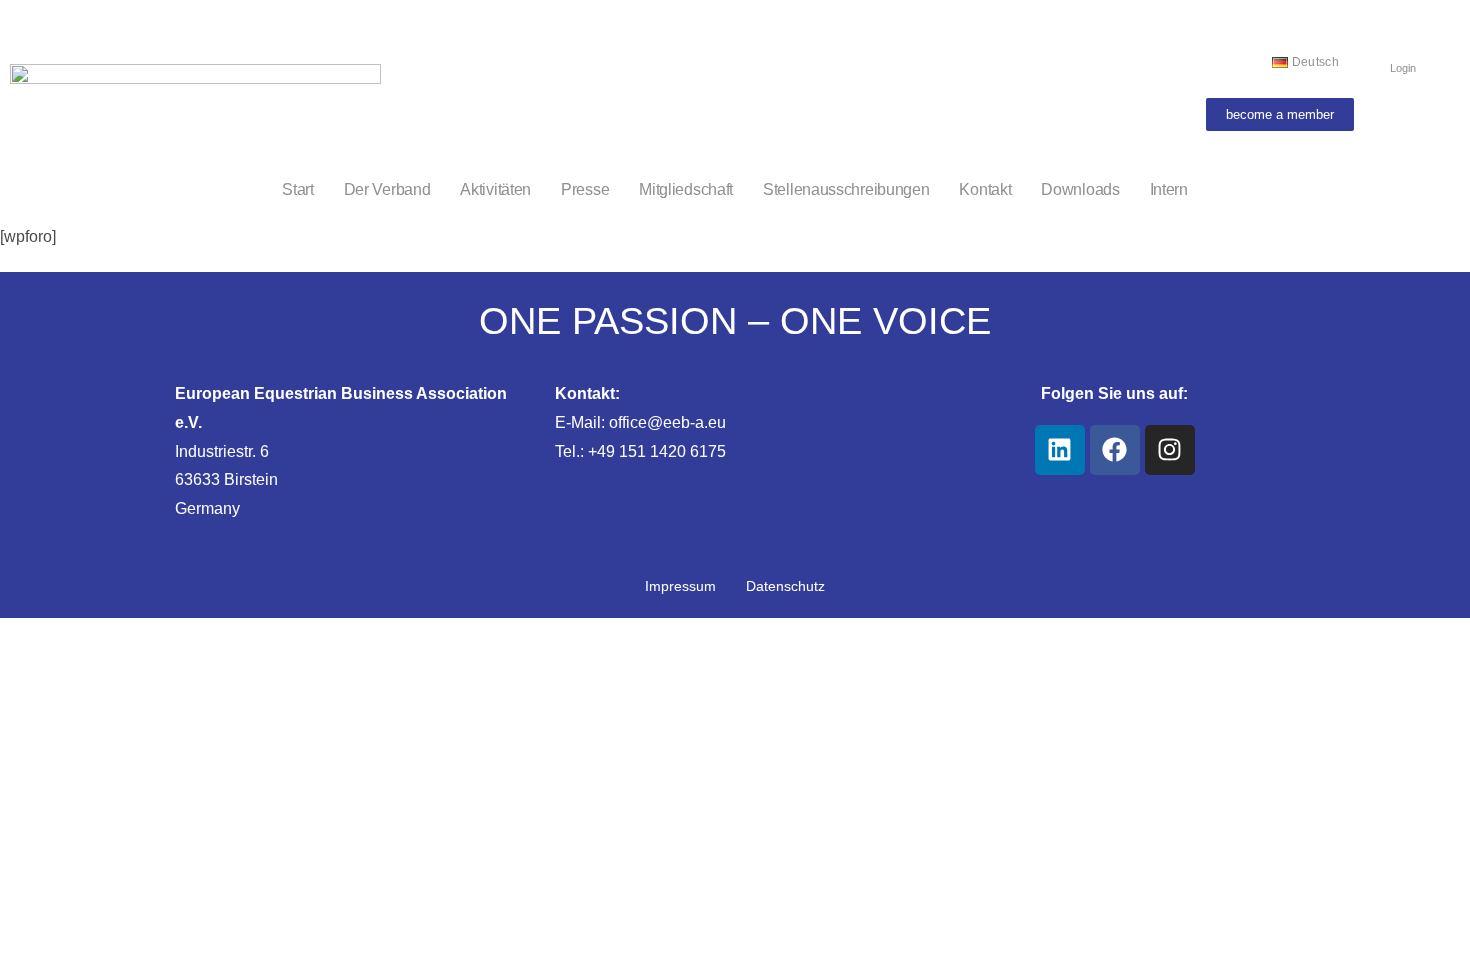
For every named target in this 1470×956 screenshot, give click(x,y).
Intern (1169, 189)
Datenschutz (785, 586)
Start (298, 189)
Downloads (1080, 189)
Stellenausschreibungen (846, 189)
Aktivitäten (495, 189)
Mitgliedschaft (686, 189)
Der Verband (387, 189)
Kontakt (985, 189)
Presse (585, 189)
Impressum (680, 586)
